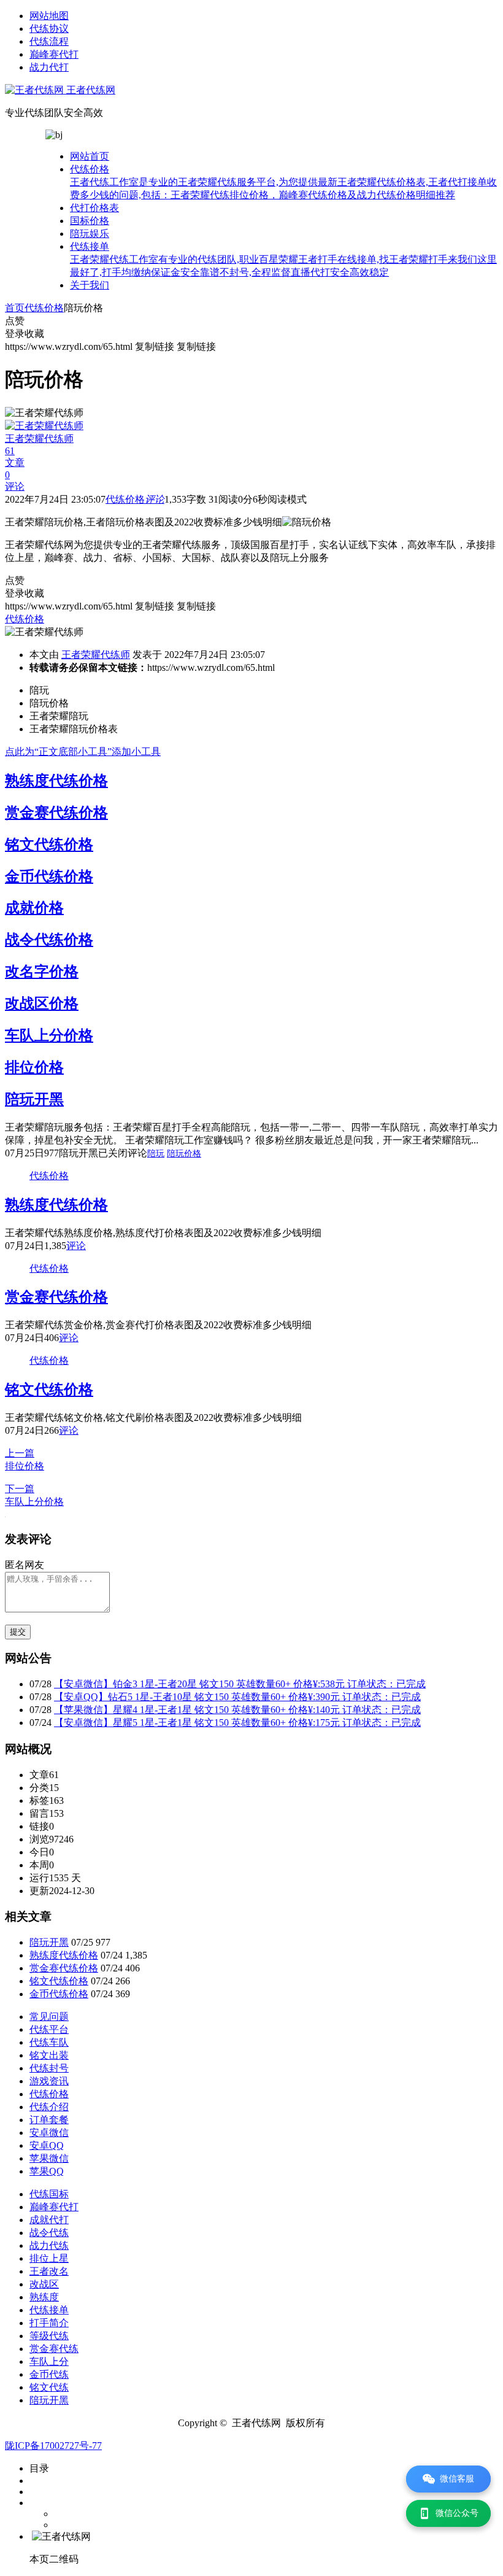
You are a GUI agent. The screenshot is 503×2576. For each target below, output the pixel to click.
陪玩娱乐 (90, 234)
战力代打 (49, 67)
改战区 (44, 2284)
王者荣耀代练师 (96, 655)
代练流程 (49, 41)
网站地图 (49, 16)
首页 (15, 308)
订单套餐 (49, 2120)
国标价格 (90, 221)
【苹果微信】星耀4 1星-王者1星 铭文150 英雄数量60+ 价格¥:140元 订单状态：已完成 (237, 1710)
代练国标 (49, 2194)
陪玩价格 (184, 1154)
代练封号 (49, 2068)
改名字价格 (42, 972)
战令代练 (49, 2233)
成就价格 (34, 908)
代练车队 (49, 2042)
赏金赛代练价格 (56, 813)
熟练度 (44, 2297)
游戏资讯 (49, 2081)
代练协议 (49, 29)
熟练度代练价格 (56, 781)
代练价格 (283, 182)
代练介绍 (49, 2107)
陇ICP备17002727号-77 (53, 2446)
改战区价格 (42, 1004)
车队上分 (49, 2361)
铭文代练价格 (49, 845)
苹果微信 (49, 2158)
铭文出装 (49, 2055)
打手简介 (49, 2323)
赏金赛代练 (54, 2349)
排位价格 (34, 1067)
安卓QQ (47, 2145)
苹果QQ (47, 2171)
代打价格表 (94, 208)
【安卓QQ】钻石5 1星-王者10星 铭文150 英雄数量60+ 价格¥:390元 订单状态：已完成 (237, 1697)
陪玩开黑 (34, 1099)
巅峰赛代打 (54, 54)
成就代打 (49, 2220)
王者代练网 (90, 90)
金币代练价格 (49, 876)
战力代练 (49, 2245)
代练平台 (49, 2029)
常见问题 (49, 2017)
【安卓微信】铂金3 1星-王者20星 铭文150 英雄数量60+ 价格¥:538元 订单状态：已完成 (240, 1684)
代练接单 (283, 259)
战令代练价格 (49, 940)
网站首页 (90, 156)
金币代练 (49, 2374)
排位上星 (49, 2258)
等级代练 (49, 2336)
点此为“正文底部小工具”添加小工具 (83, 752)
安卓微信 (49, 2133)
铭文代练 (49, 2387)
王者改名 (49, 2271)
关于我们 (90, 285)
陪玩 (156, 1154)
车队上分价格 (49, 1035)
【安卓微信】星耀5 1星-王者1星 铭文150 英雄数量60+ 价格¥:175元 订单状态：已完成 (237, 1723)
